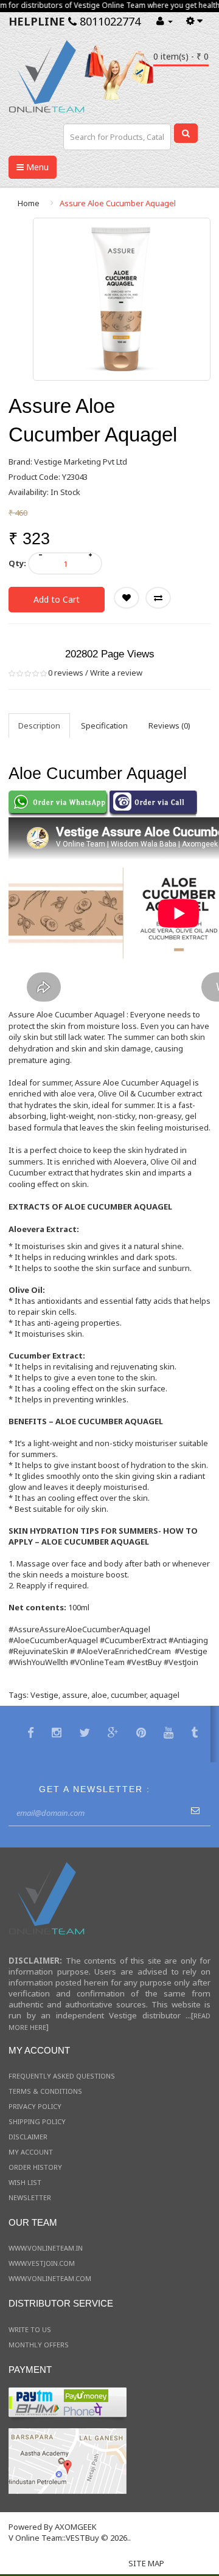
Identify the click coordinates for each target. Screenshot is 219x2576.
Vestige (44, 1695)
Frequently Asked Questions (62, 2076)
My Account (31, 2152)
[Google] (115, 1734)
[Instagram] (58, 1734)
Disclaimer (28, 2137)
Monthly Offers (39, 2345)
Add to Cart (57, 599)
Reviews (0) (169, 725)
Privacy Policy (35, 2106)
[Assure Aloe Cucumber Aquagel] (122, 299)
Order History (35, 2167)
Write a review (116, 673)
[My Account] (165, 21)
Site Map (146, 2563)
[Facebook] (32, 1734)
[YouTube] (170, 1734)
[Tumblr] (196, 1734)
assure (75, 1695)
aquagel (165, 1695)
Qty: (17, 563)
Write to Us (30, 2329)
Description (39, 725)
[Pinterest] (143, 1734)
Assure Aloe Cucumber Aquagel (118, 203)
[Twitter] (86, 1734)
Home (29, 203)
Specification (104, 725)
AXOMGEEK (76, 2527)
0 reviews (66, 673)
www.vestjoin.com (42, 2263)
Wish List (25, 2182)
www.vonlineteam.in (46, 2248)
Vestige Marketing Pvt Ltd (81, 462)
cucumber (128, 1695)
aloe (99, 1695)
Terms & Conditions (45, 2091)
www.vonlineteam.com (50, 2278)
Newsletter (30, 2197)
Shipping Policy (37, 2121)
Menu (36, 167)
